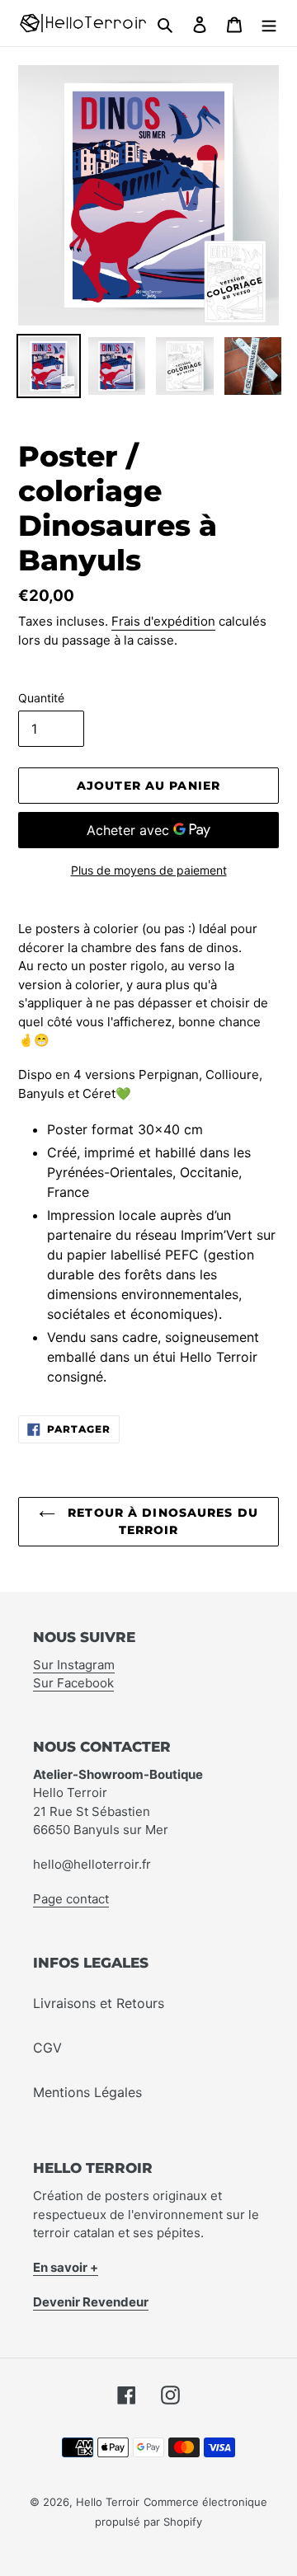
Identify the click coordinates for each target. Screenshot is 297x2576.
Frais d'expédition (163, 621)
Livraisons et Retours (99, 2003)
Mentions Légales (87, 2092)
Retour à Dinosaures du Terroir (161, 1521)
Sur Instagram (74, 1665)
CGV (47, 2048)
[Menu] (269, 23)
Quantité (41, 698)
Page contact (71, 1899)
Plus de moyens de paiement (149, 870)
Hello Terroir (108, 2502)
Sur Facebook (73, 1683)
